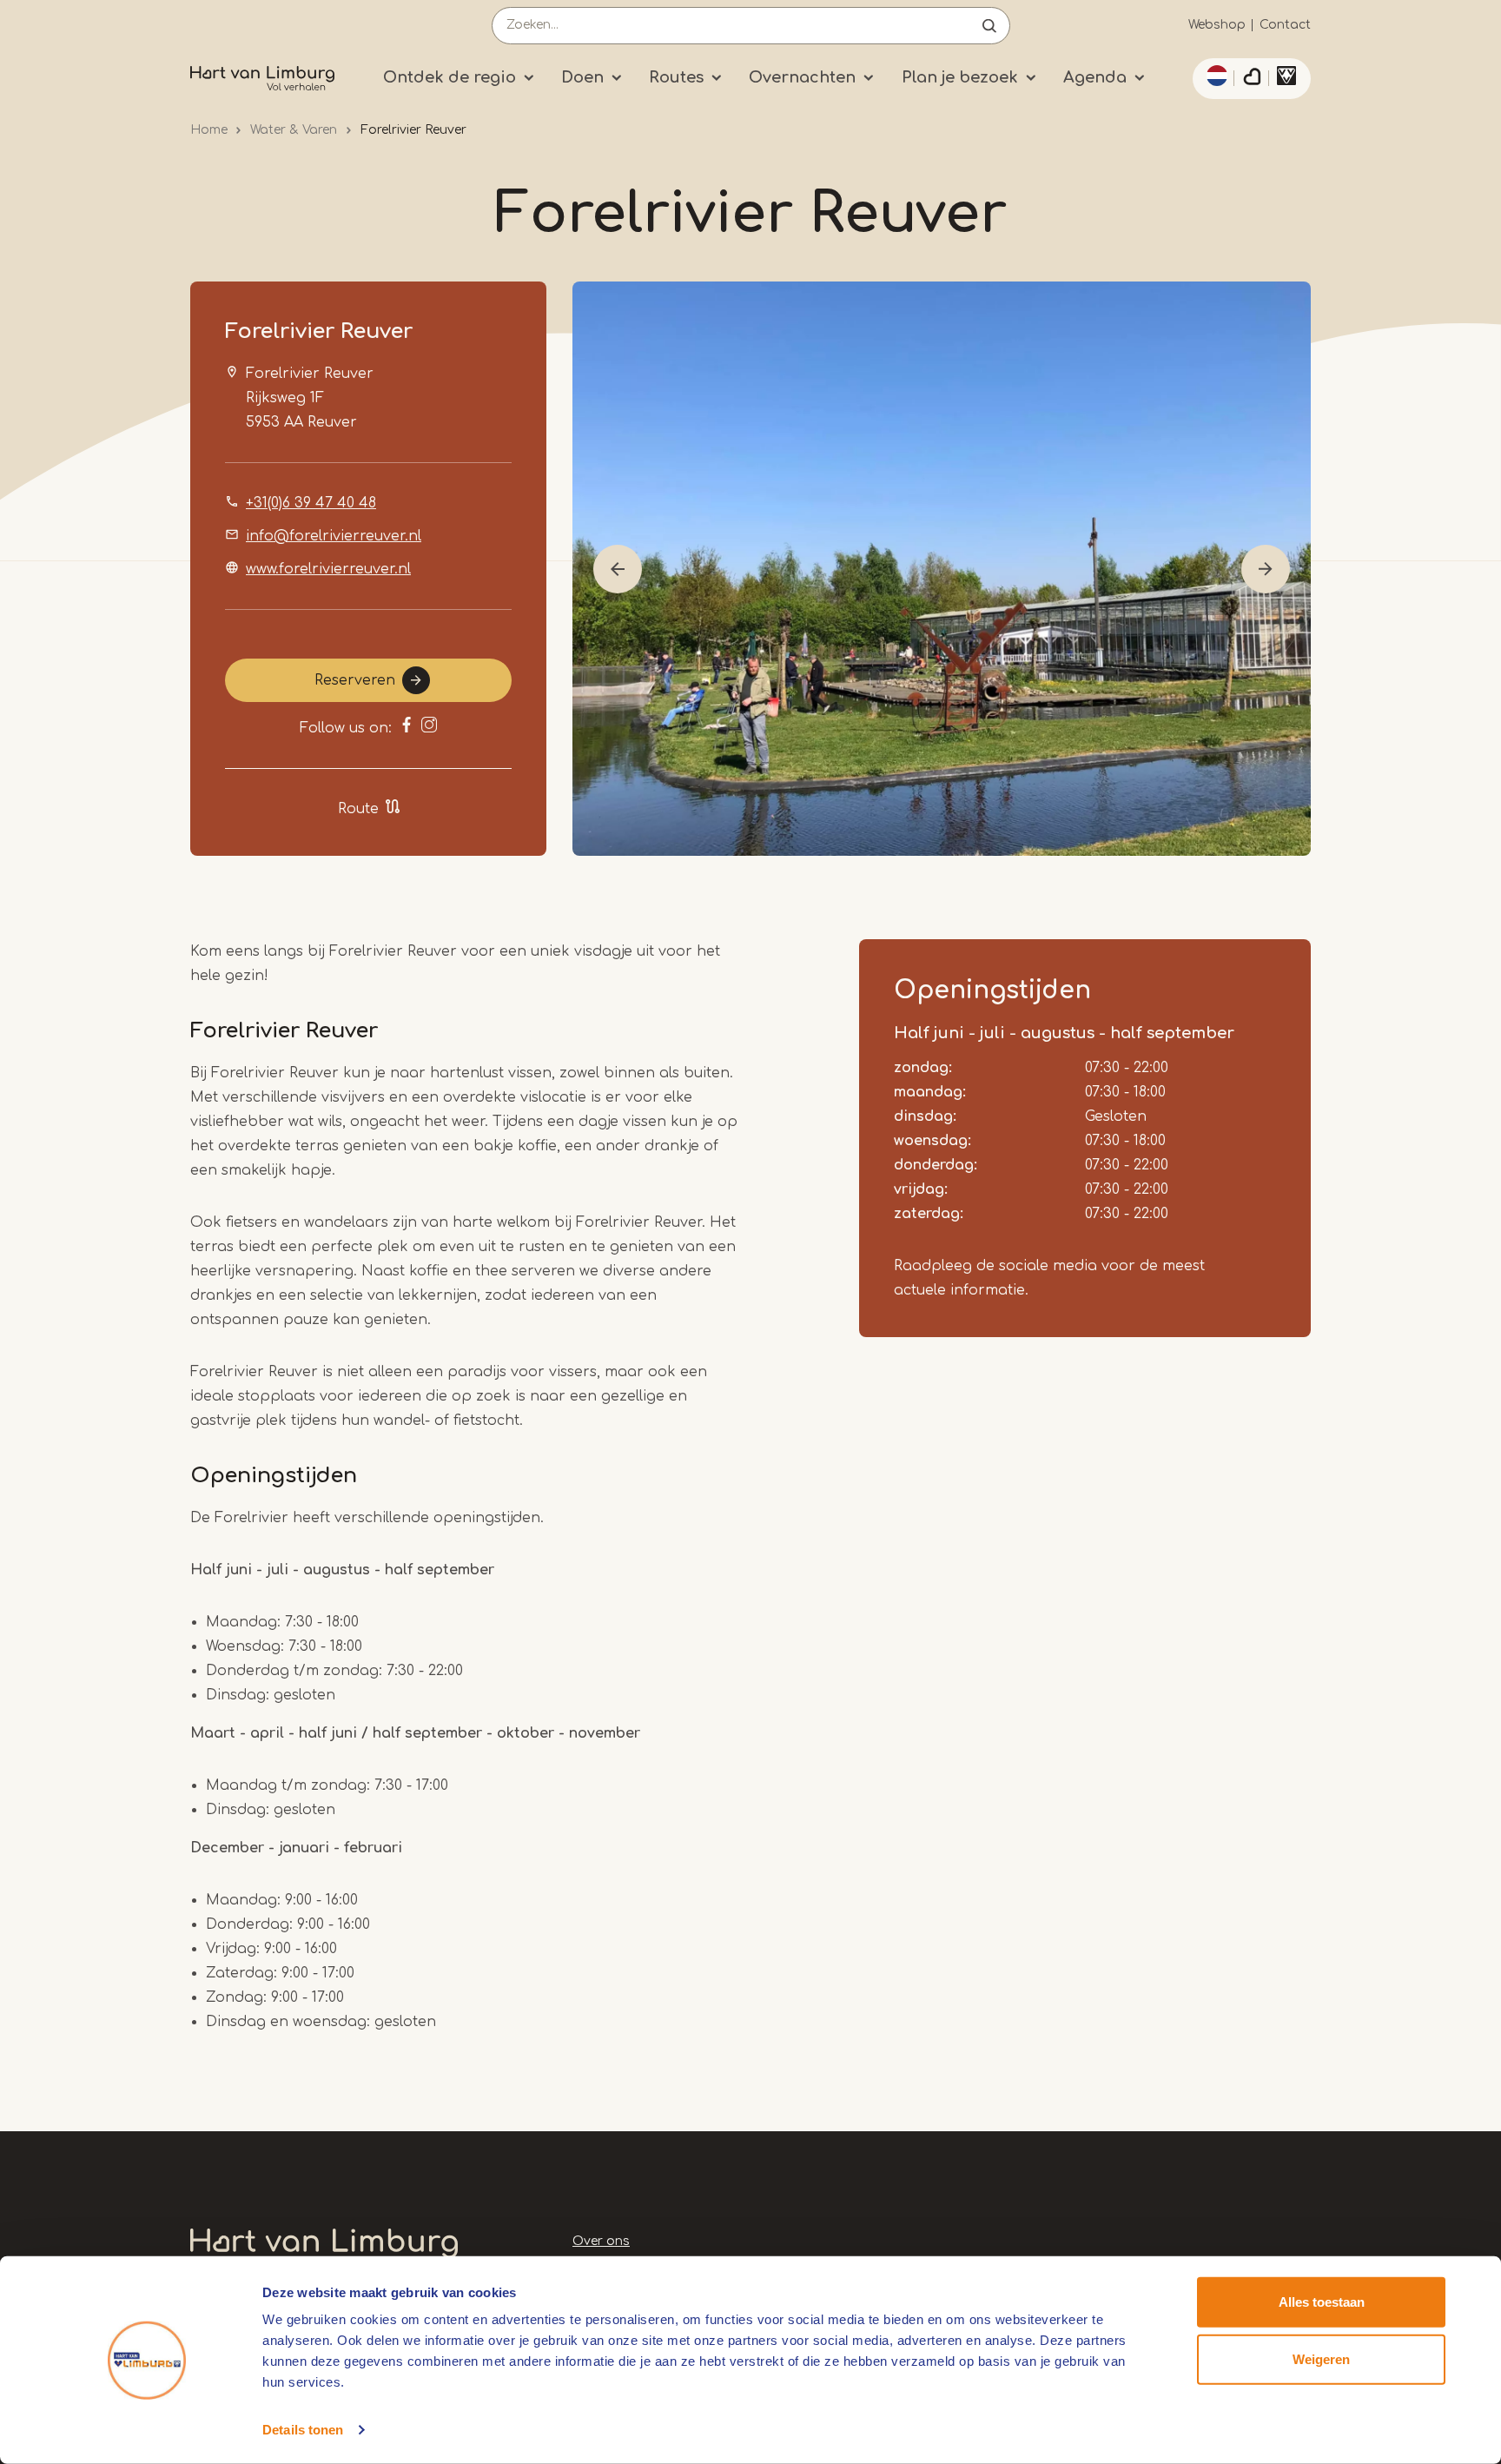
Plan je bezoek (960, 77)
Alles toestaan (1322, 2302)
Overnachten (802, 77)
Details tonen (303, 2430)
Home (209, 130)
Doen (582, 77)
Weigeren (1321, 2358)
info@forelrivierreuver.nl (334, 536)
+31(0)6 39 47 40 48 (311, 503)
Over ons (601, 2241)
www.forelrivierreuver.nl (328, 569)
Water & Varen (294, 130)
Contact (1285, 25)
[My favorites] (1252, 79)
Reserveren (355, 680)
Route (358, 809)
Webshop (1217, 25)
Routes (676, 77)
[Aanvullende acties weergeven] (1214, 76)
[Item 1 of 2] (942, 569)
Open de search (989, 26)
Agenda (1095, 77)
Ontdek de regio (450, 77)
